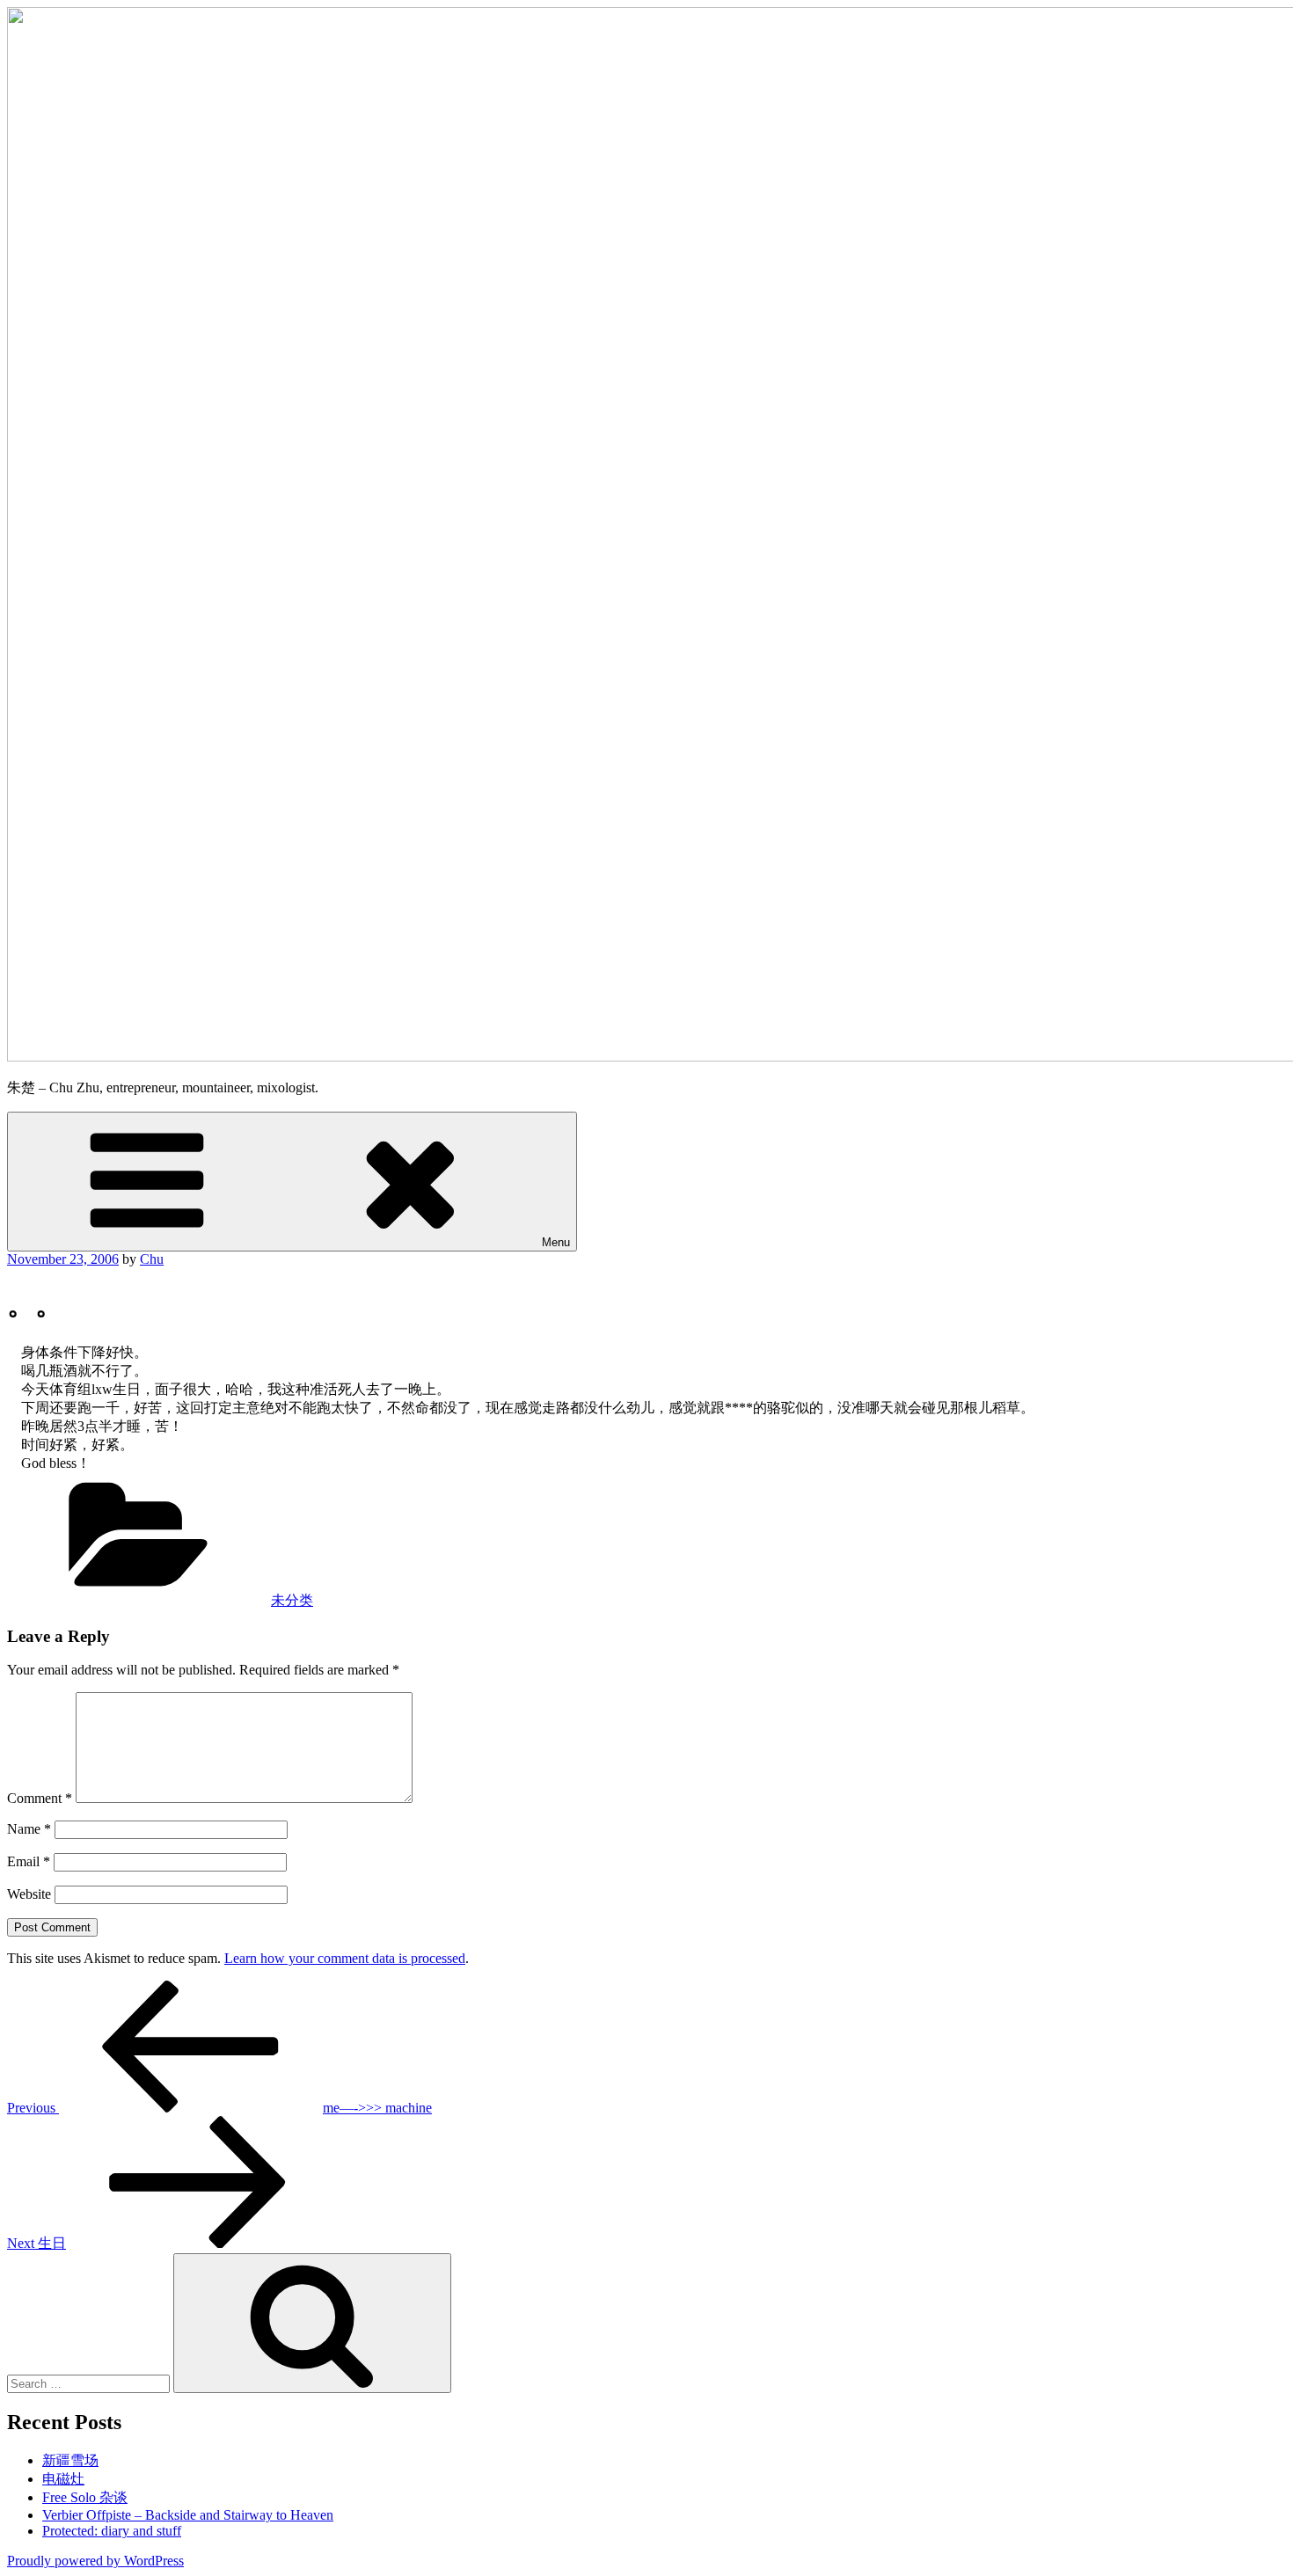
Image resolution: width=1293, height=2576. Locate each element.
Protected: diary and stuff (112, 2531)
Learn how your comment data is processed (345, 1958)
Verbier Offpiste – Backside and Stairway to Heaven (188, 2515)
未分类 (292, 1600)
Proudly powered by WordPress (95, 2561)
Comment (40, 1798)
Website (29, 1894)
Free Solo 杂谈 (85, 2497)
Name (29, 1829)
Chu (152, 1259)
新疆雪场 (70, 2460)
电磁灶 (63, 2479)
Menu (556, 1242)
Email (29, 1861)
